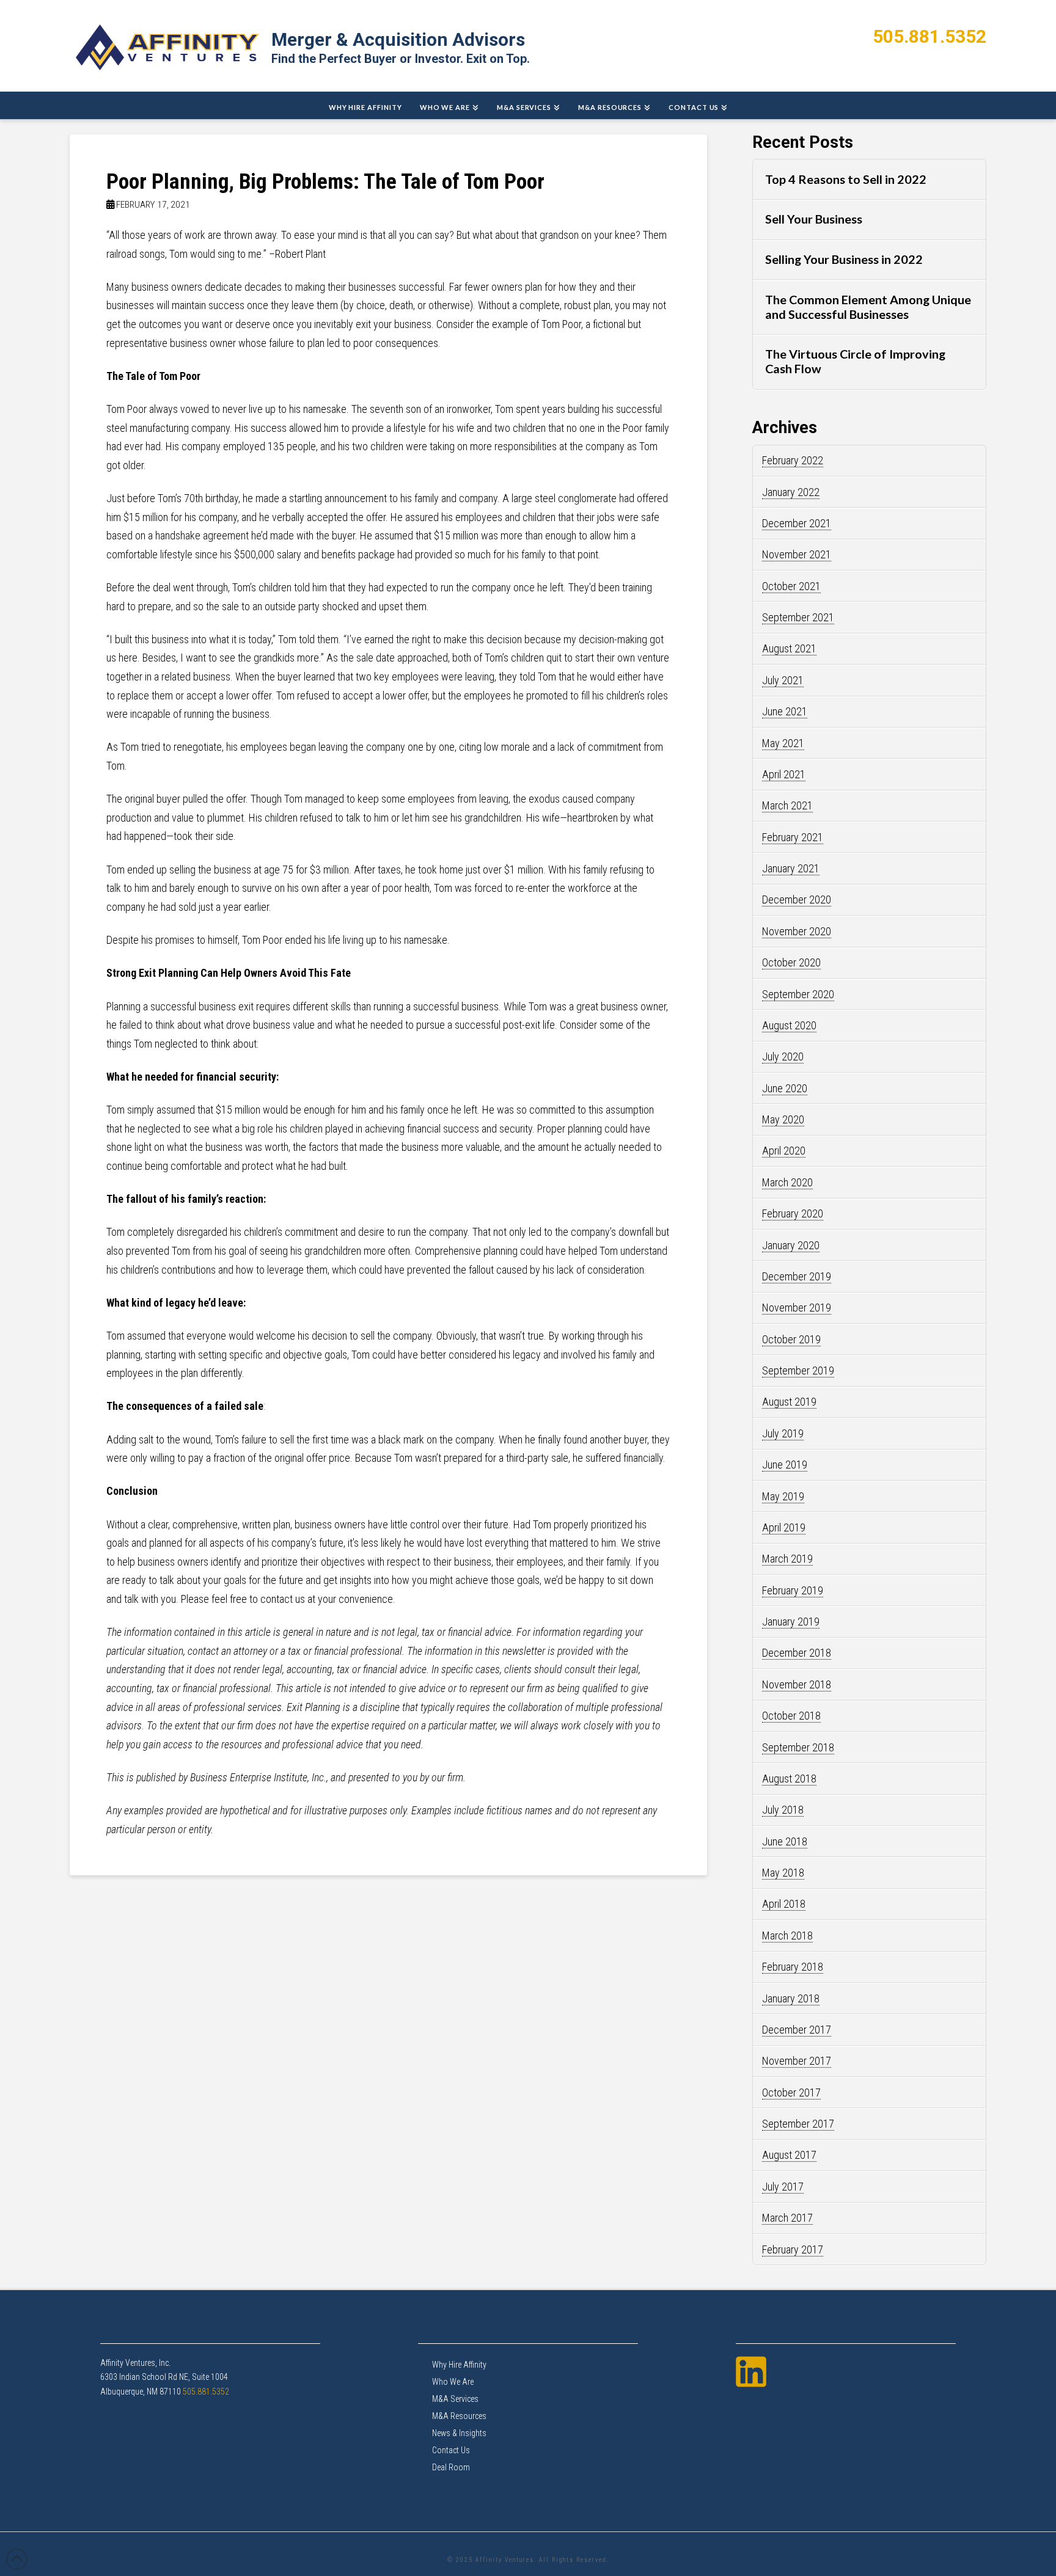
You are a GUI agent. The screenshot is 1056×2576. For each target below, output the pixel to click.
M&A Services (455, 2399)
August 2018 (789, 1779)
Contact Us (451, 2450)
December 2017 (797, 2030)
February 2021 (793, 837)
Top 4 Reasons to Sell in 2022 (846, 179)
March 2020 (787, 1182)
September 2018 (798, 1747)
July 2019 (783, 1433)
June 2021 (785, 711)
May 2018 (783, 1873)
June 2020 (785, 1088)
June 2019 (785, 1465)
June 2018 (785, 1841)
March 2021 (787, 805)
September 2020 (798, 994)
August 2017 (789, 2155)
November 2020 (797, 931)
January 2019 (791, 1622)
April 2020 (784, 1151)
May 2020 (783, 1119)
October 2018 (791, 1716)
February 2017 (793, 2249)
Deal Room (451, 2467)
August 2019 (789, 1402)
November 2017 (797, 2061)
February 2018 (793, 1967)
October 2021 (791, 586)
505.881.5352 (930, 36)
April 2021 (784, 774)
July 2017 (783, 2187)
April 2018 (784, 1904)
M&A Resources (459, 2416)
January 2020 (791, 1245)
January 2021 (791, 868)
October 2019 (791, 1339)
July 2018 (783, 1810)
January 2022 (791, 492)
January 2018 (791, 1998)
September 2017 (798, 2124)
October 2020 (791, 962)
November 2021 (797, 554)
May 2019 (783, 1496)
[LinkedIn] (751, 2372)
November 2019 (797, 1308)
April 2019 (784, 1527)
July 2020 (783, 1056)
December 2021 (797, 523)
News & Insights (459, 2433)
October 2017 (791, 2093)
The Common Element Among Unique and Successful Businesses (868, 307)
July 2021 (783, 680)
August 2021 (789, 648)
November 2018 (797, 1684)
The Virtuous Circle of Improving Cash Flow (855, 361)
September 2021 (798, 617)
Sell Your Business (814, 219)
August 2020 (789, 1025)
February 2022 (793, 460)
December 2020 (797, 899)
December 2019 (797, 1276)
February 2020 (793, 1213)
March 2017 (787, 2218)
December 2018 (797, 1653)
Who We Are (453, 2382)
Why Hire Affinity (459, 2365)
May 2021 (783, 743)
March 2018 (787, 1936)
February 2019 (793, 1590)
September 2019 (798, 1370)
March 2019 (787, 1559)
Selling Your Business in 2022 (844, 259)
